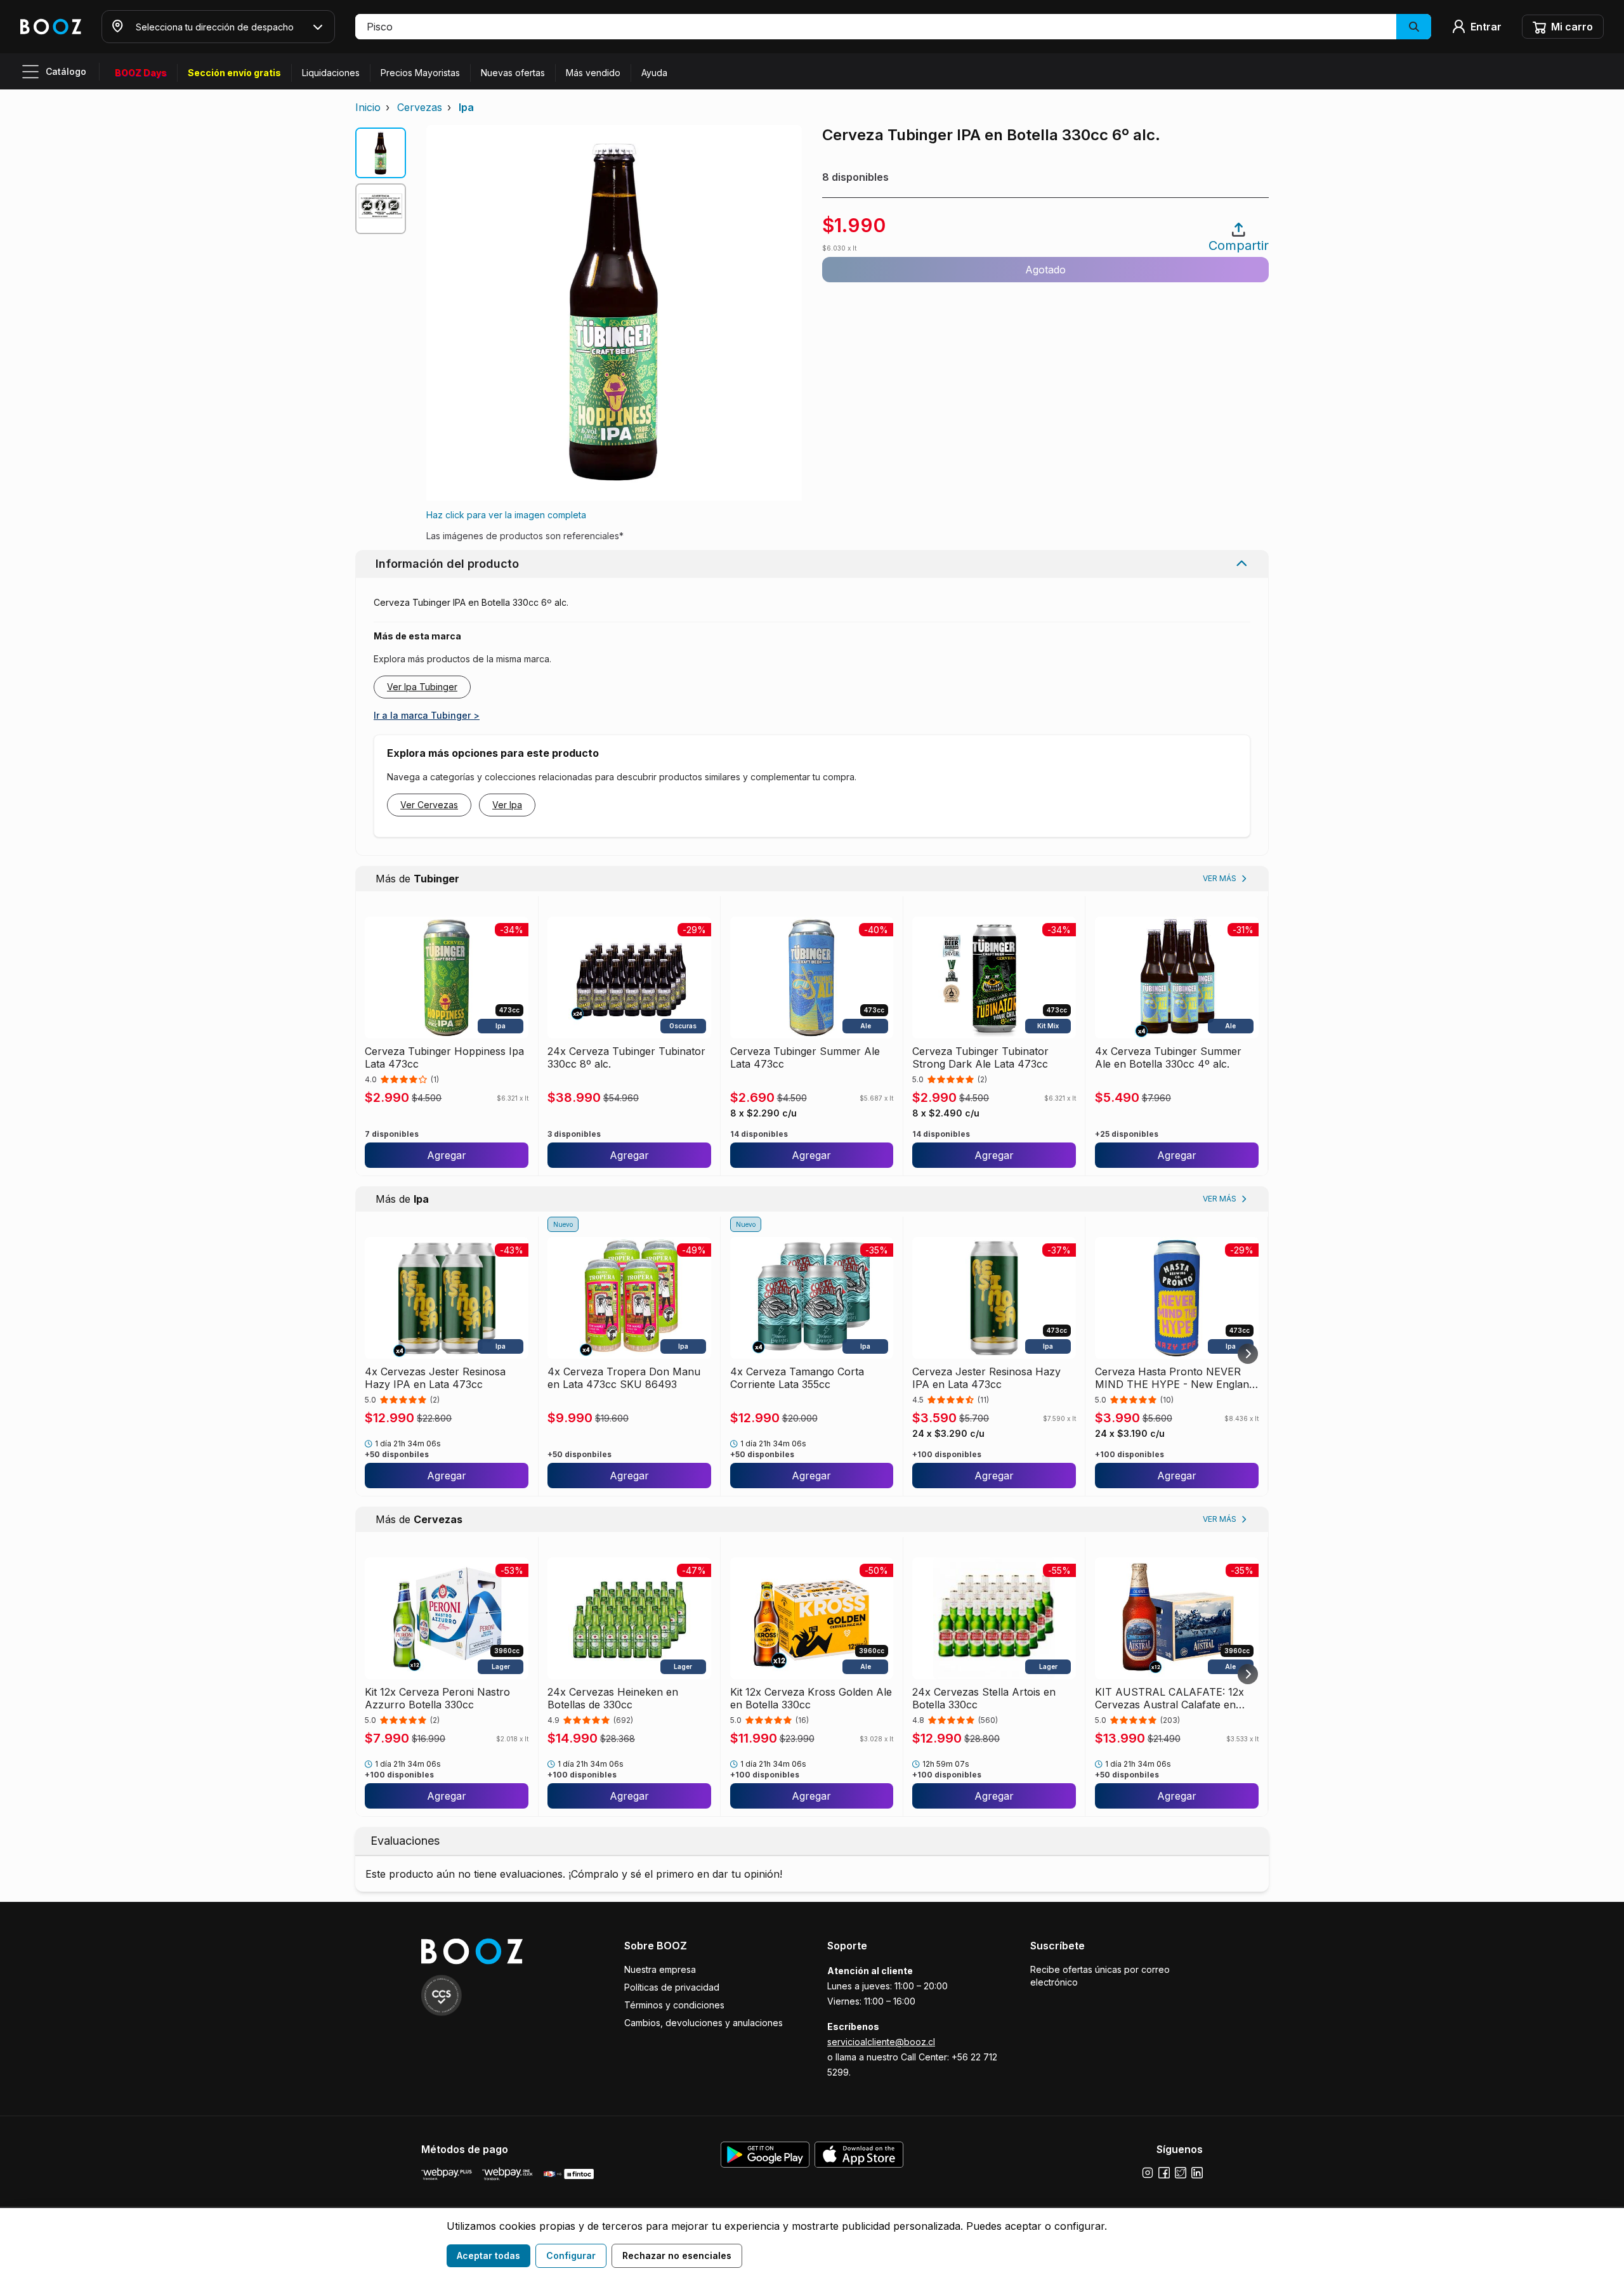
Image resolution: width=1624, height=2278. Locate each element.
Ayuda (654, 73)
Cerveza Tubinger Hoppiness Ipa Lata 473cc (444, 1057)
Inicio (368, 107)
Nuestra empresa (660, 1969)
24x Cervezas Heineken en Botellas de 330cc (613, 1698)
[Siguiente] (1248, 1354)
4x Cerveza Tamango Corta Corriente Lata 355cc (797, 1378)
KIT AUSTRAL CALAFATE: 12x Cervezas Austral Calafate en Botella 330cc (1169, 1698)
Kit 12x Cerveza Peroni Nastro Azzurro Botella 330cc (437, 1698)
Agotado (1045, 270)
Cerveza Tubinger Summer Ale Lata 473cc (805, 1057)
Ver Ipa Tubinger (422, 687)
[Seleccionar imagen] (381, 153)
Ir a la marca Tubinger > (427, 715)
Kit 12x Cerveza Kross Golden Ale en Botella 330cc (811, 1698)
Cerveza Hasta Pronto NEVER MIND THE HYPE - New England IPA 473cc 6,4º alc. (1175, 1378)
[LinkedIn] (1197, 2173)
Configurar (571, 2255)
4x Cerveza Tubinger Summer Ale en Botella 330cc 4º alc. (1168, 1057)
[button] (893, 27)
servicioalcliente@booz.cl (881, 2042)
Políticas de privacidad (672, 1987)
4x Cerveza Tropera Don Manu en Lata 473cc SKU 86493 (624, 1378)
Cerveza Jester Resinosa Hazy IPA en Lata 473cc (986, 1378)
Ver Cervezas (429, 805)
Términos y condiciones (674, 2005)
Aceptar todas (488, 2255)
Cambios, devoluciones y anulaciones (704, 2023)
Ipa (466, 107)
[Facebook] (1164, 2173)
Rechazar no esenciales (677, 2255)
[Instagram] (1148, 2173)
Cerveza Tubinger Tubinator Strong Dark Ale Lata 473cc (980, 1057)
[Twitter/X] (1181, 2173)
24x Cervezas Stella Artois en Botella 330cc (984, 1698)
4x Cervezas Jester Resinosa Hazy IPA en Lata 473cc (435, 1378)
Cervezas (420, 107)
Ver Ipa (507, 805)
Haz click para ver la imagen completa (506, 515)
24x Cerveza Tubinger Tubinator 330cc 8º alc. (626, 1057)
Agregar (447, 1155)
